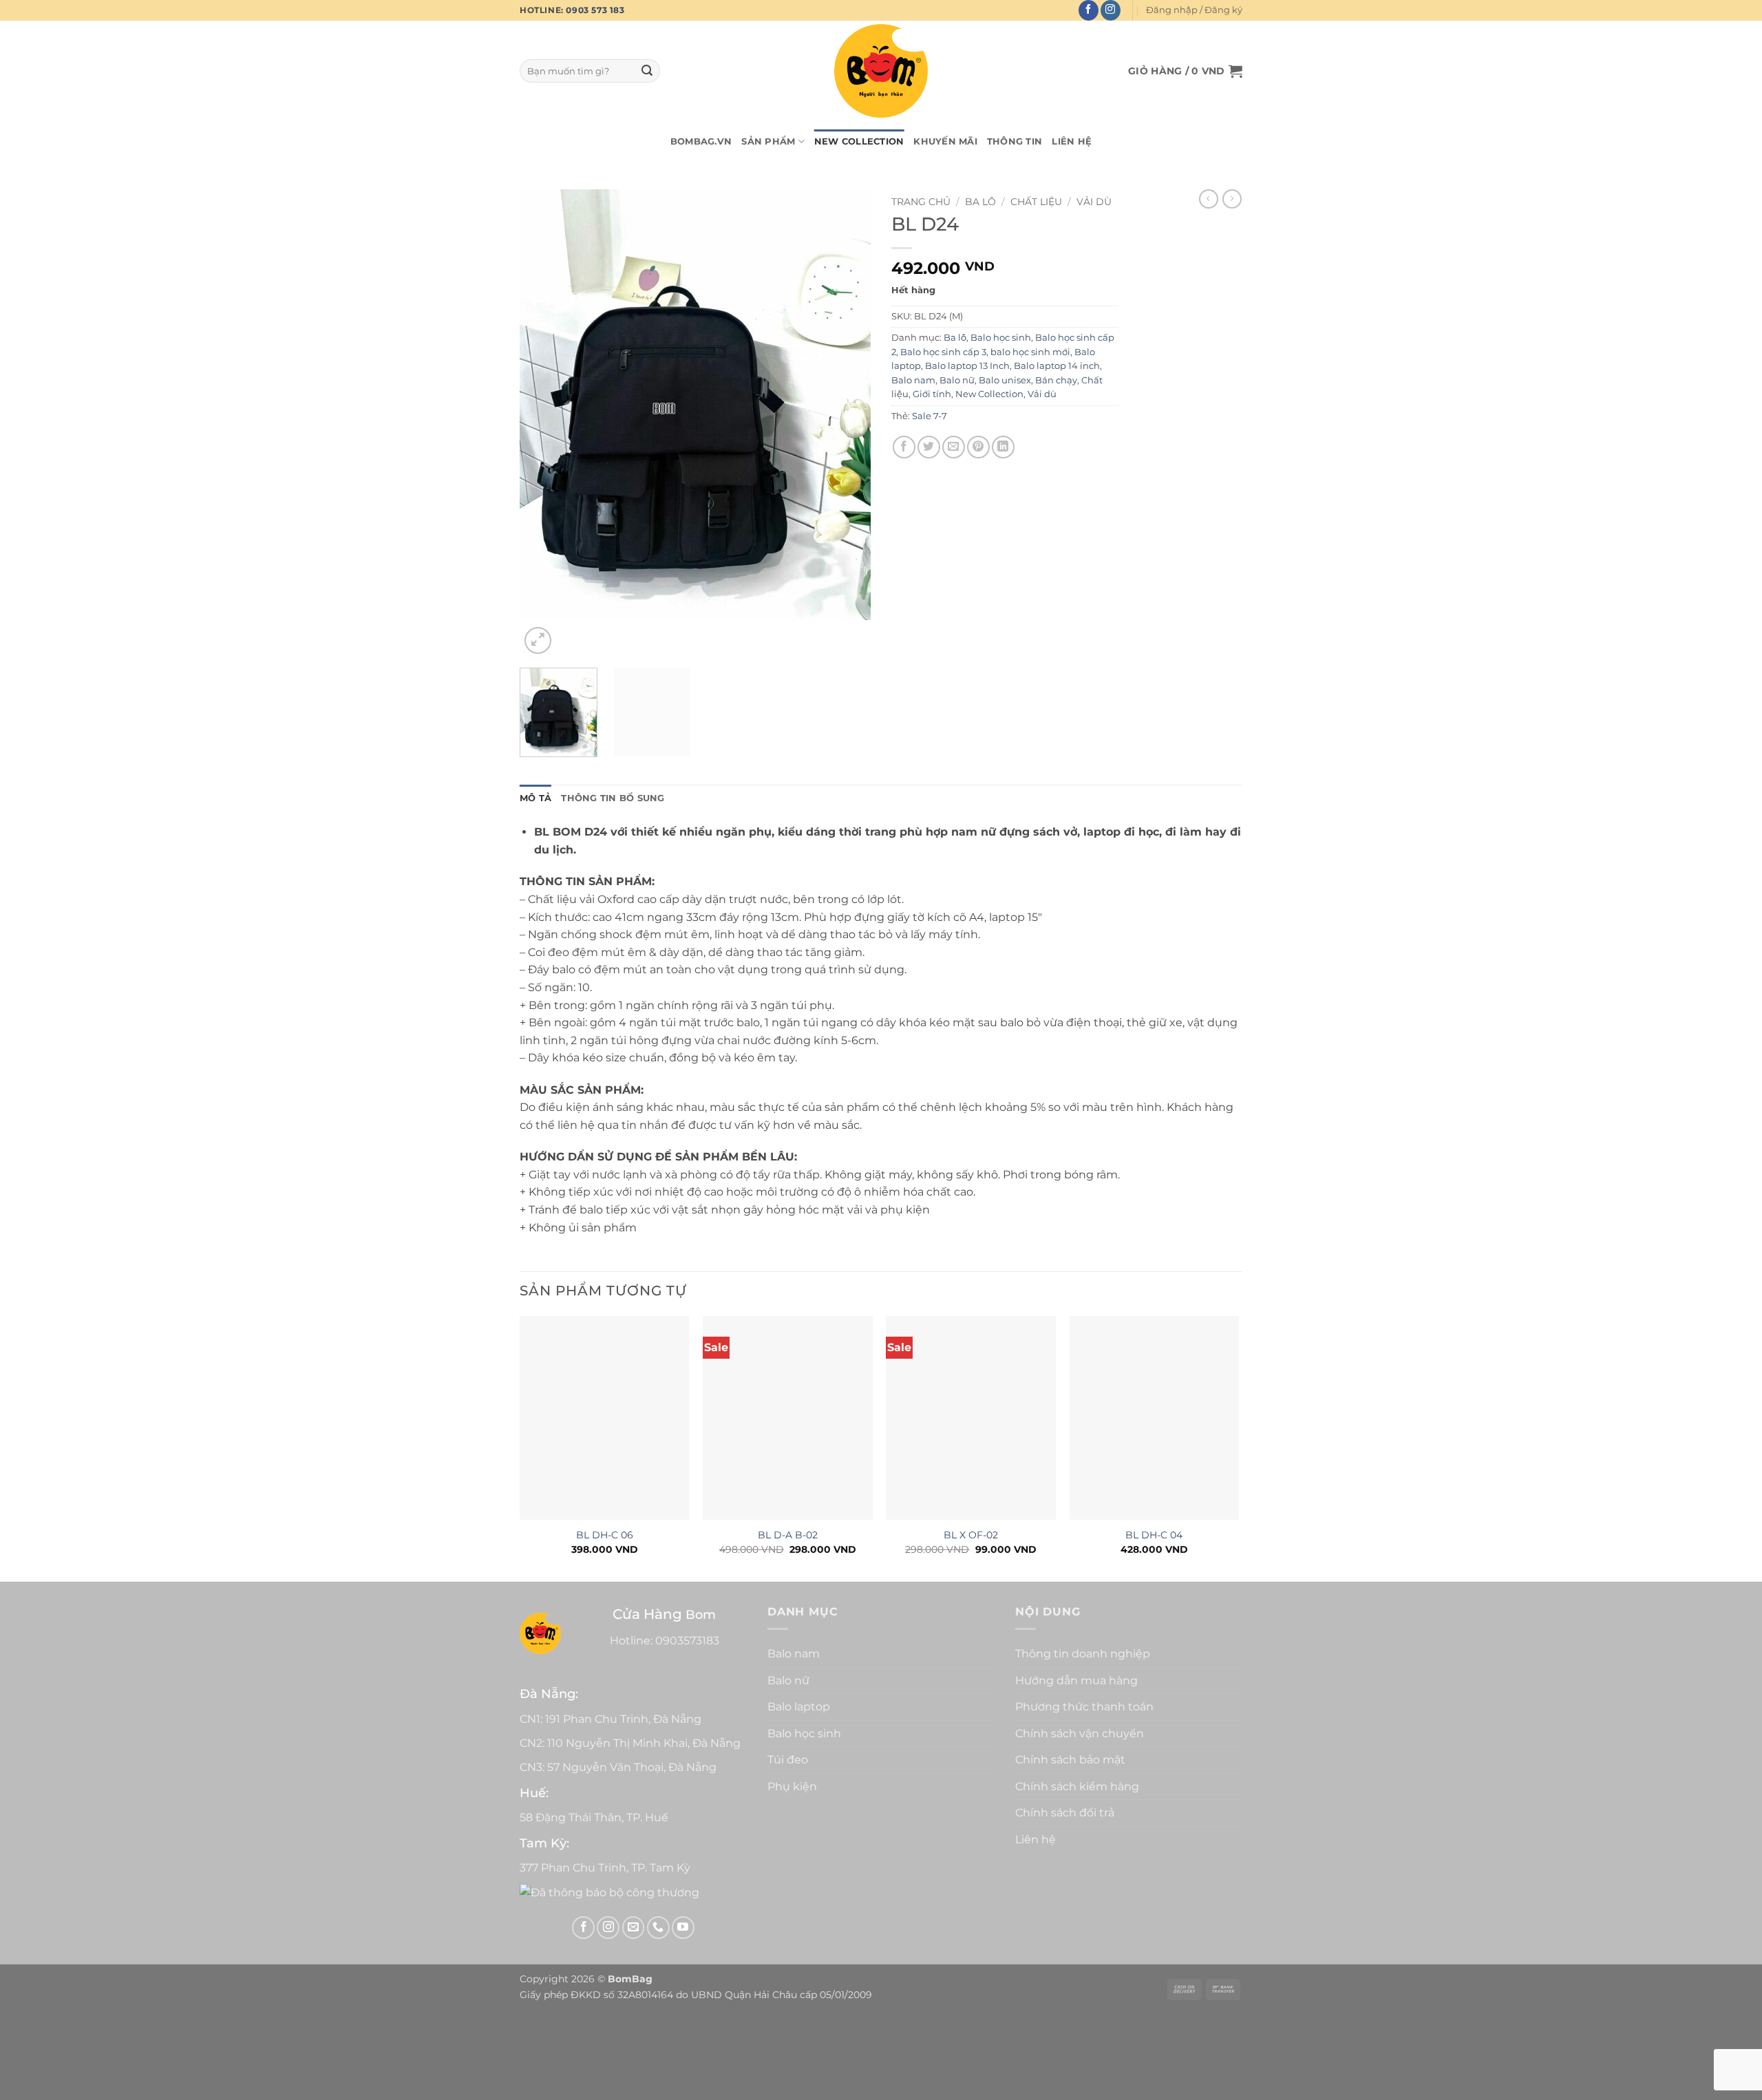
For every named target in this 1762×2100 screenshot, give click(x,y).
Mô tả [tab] (535, 798)
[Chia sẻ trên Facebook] (904, 447)
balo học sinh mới (1030, 352)
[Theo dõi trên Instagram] (1111, 10)
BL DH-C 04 (1154, 1535)
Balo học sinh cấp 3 (943, 352)
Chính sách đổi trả (1065, 1813)
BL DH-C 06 (605, 1535)
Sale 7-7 (930, 416)
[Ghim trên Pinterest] (978, 447)
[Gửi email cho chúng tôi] (634, 1928)
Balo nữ (957, 380)
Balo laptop (799, 1707)
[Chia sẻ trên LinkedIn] (1003, 447)
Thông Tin (1015, 141)
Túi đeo (788, 1760)
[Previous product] (1232, 199)
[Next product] (1209, 199)
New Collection (859, 141)
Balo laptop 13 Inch (967, 366)
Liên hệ (1072, 141)
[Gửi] (647, 71)
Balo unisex (1005, 380)
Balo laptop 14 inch (1057, 366)
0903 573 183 (595, 10)
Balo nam (913, 380)
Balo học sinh (1001, 338)
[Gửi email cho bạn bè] (954, 447)
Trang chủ (921, 202)
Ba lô (980, 202)
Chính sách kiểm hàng (1077, 1786)
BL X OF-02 (971, 1535)
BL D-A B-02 (788, 1535)
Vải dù (1094, 202)
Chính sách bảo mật (1070, 1760)
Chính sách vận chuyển (1080, 1733)
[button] (1194, 10)
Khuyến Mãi (945, 141)
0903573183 (687, 1641)
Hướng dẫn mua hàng (1076, 1680)
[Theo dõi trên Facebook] (1089, 10)
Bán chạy (1056, 380)
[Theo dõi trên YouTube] (683, 1928)
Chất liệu (1036, 202)
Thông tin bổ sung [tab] (613, 798)
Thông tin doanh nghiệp (1083, 1654)
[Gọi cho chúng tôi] (658, 1928)
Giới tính (932, 394)
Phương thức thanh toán (1084, 1707)
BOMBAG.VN (701, 141)
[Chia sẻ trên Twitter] (929, 447)
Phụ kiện (792, 1786)
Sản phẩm (768, 141)
